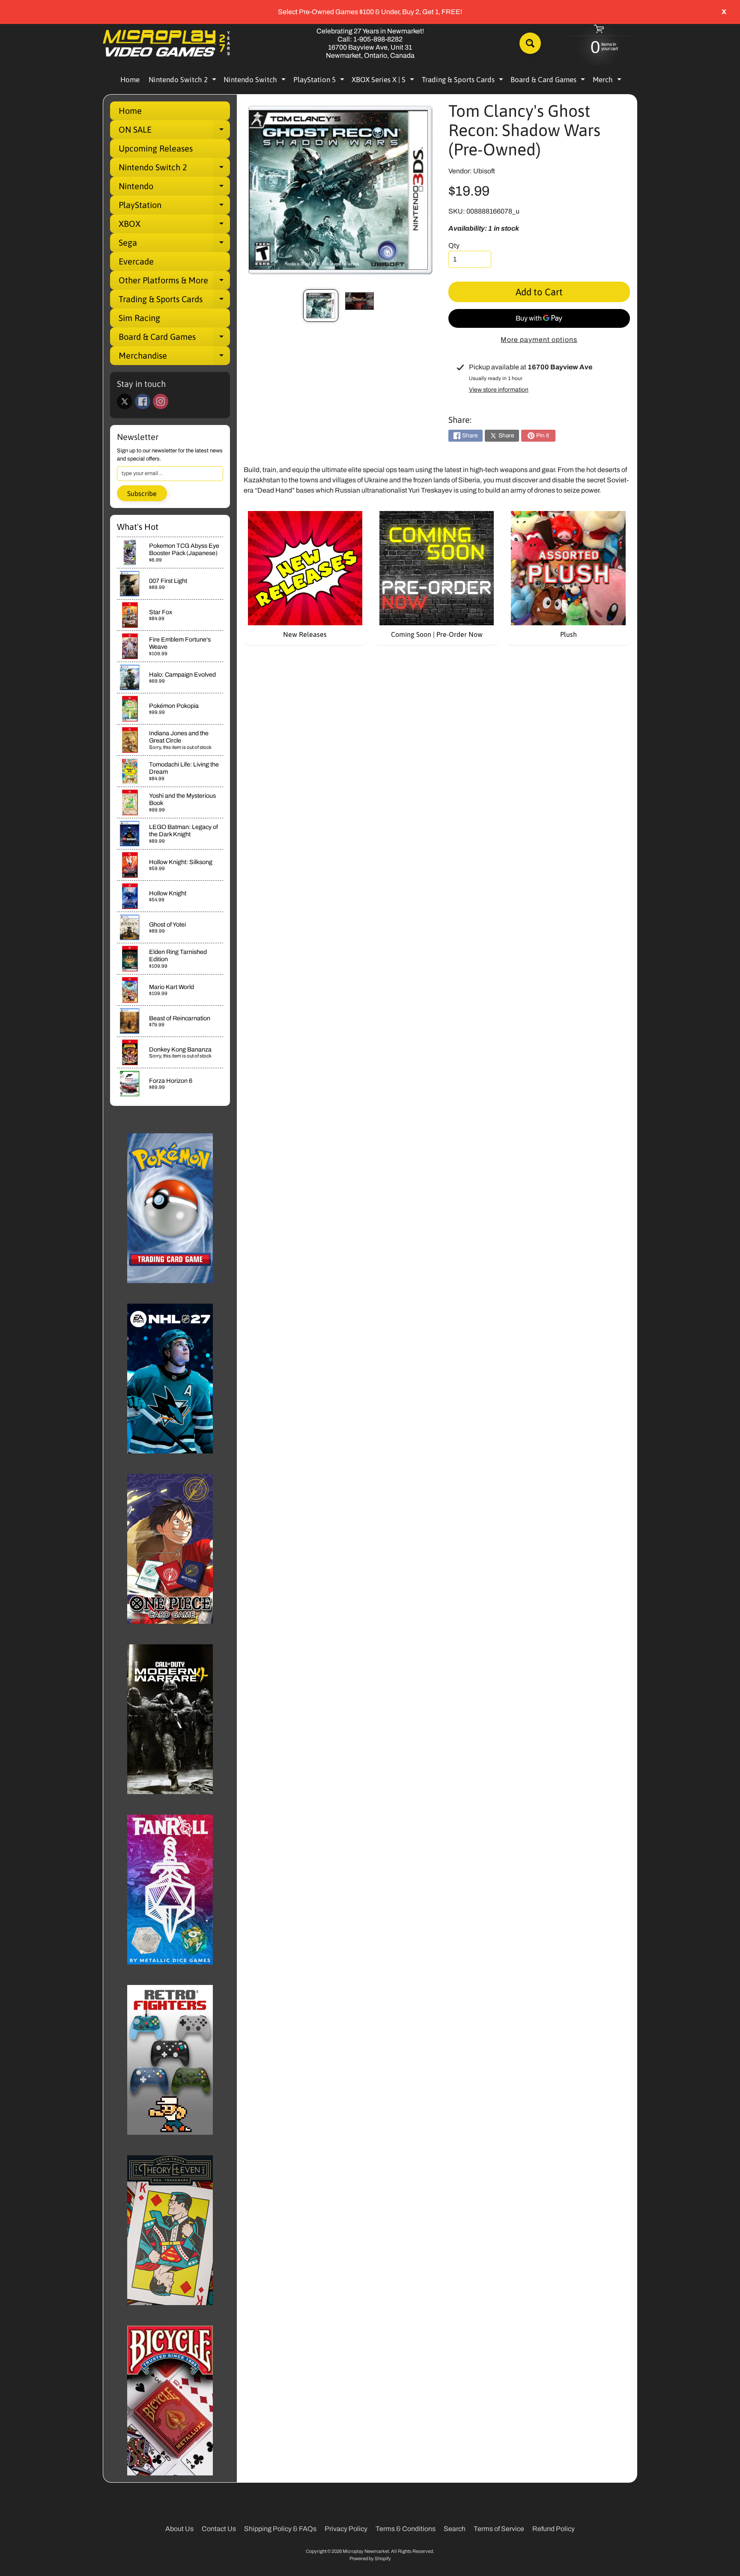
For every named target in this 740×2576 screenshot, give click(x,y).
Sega (174, 245)
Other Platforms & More (174, 282)
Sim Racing (139, 318)
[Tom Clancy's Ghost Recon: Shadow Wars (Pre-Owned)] (321, 306)
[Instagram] (161, 401)
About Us (179, 2529)
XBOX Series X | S (384, 81)
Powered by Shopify (370, 2558)
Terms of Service (499, 2529)
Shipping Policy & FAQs (280, 2529)
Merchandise (174, 358)
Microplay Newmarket (366, 2551)
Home (130, 80)
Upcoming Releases (156, 148)
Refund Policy (554, 2529)
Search (455, 2529)
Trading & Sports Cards (464, 81)
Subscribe (142, 493)
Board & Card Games (549, 81)
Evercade (136, 261)
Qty (454, 245)
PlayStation (174, 207)
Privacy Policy (346, 2529)
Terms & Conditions (406, 2529)
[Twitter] (125, 401)
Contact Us (219, 2529)
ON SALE (174, 132)
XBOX (174, 226)
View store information (499, 390)
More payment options (539, 340)
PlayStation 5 (320, 81)
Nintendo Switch (256, 81)
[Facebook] (143, 401)
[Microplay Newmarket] (167, 43)
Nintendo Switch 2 (184, 81)
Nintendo (174, 188)
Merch (608, 81)
